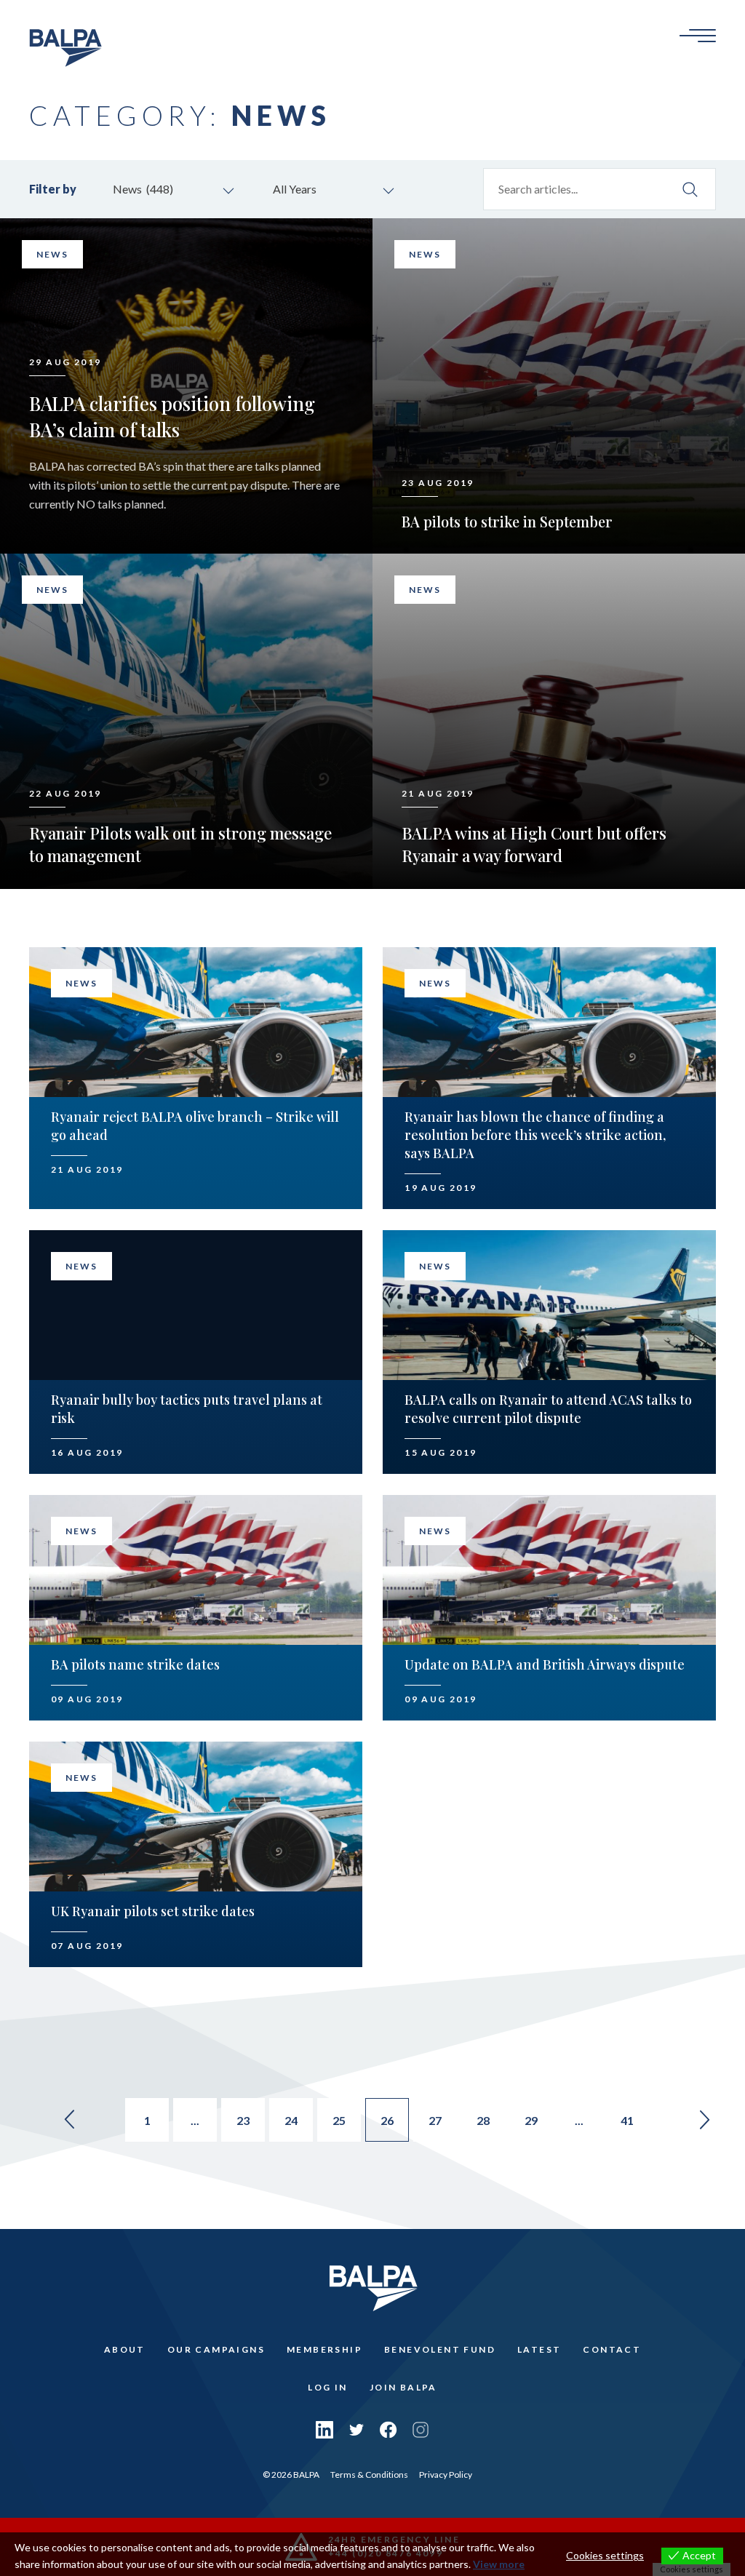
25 (339, 2120)
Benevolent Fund (440, 2349)
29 (531, 2120)
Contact (612, 2349)
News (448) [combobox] (143, 189)
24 (291, 2120)
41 (627, 2120)
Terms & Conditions (369, 2475)
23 (243, 2120)
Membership (324, 2349)
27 (435, 2120)
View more (499, 2564)
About (125, 2349)
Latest (539, 2349)
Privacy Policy (446, 2475)
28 (483, 2120)
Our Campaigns (216, 2349)
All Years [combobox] (295, 189)
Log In (327, 2387)
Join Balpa (403, 2387)
